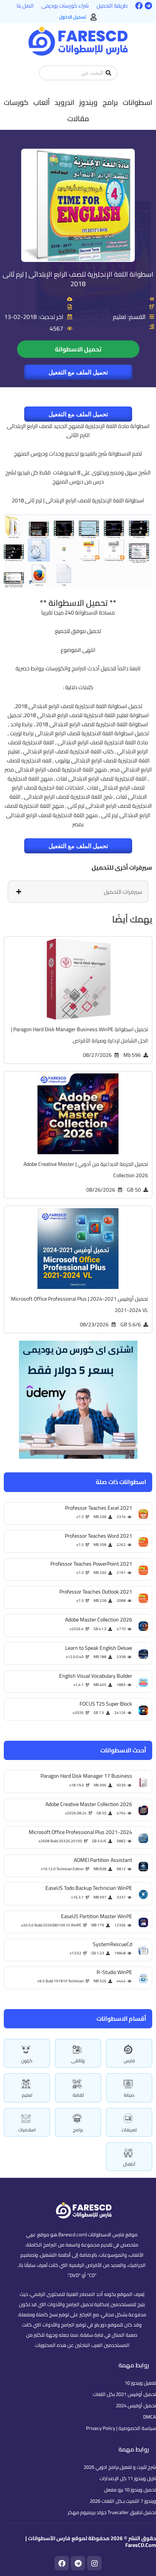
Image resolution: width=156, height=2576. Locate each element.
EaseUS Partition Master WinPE (97, 1916)
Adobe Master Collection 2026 (99, 1620)
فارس (129, 2061)
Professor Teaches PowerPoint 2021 (91, 1564)
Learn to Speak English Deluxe (99, 1648)
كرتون (27, 2061)
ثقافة (78, 2095)
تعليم (27, 2095)
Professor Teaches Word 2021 (98, 1536)
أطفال (129, 2164)
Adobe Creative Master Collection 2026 (89, 1804)
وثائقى (78, 2061)
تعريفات (129, 2130)
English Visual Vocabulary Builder (96, 1676)
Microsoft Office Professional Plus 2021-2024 (80, 1832)
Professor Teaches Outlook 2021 (96, 1592)
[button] (137, 102)
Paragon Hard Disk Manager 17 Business (86, 1776)
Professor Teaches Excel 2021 (99, 1508)
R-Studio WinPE (114, 1972)
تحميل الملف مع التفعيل (78, 372)
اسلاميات (27, 2130)
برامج (78, 2130)
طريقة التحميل (112, 6)
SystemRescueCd (112, 1944)
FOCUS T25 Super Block (106, 1704)
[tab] (78, 892)
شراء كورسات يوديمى (65, 6)
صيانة (129, 2095)
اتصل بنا (25, 6)
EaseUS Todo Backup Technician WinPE (89, 1888)
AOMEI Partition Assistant (103, 1860)
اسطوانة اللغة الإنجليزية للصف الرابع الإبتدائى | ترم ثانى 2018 (78, 279)
